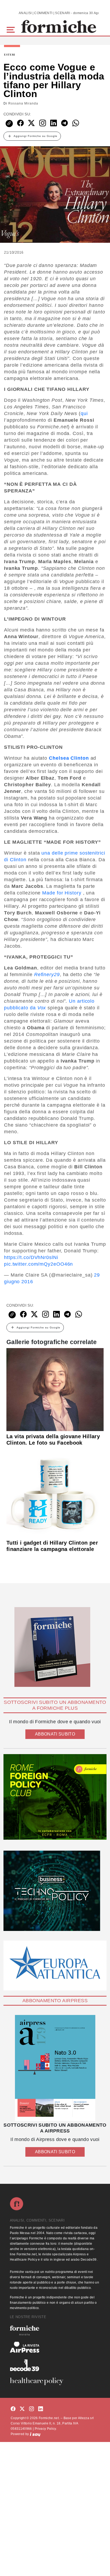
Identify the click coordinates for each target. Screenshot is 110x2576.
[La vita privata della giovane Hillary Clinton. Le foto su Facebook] (55, 1389)
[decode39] (55, 2365)
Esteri (10, 55)
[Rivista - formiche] (55, 2330)
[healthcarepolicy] (55, 2381)
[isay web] (35, 2434)
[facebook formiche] (13, 2409)
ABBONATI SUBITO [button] (55, 1734)
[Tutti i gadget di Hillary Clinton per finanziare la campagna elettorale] (55, 1492)
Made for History (62, 893)
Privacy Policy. (46, 2429)
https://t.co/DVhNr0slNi (31, 1257)
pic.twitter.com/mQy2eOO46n (38, 1264)
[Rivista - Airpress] (55, 2347)
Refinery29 (47, 975)
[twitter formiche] (22, 2409)
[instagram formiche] (32, 2409)
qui (84, 413)
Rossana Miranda (23, 103)
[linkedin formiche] (41, 2409)
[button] (12, 29)
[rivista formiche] (55, 2068)
